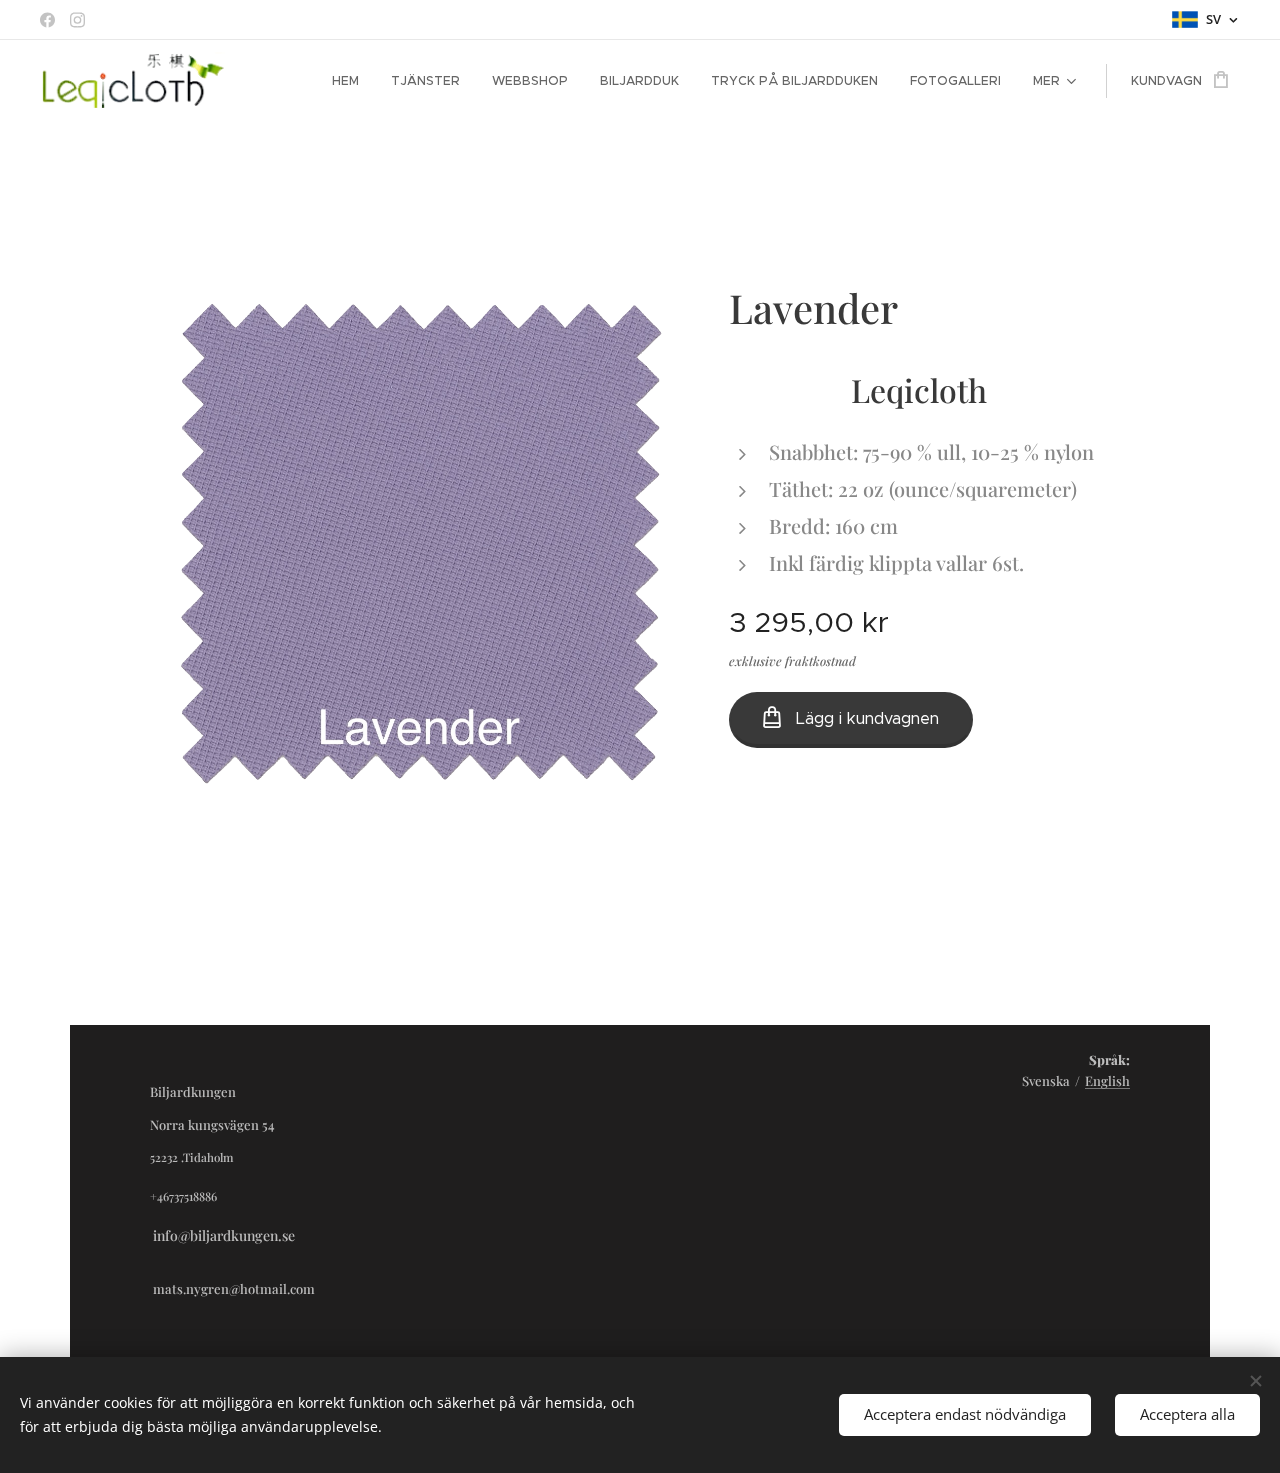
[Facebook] (47, 20)
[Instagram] (77, 20)
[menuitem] (351, 81)
